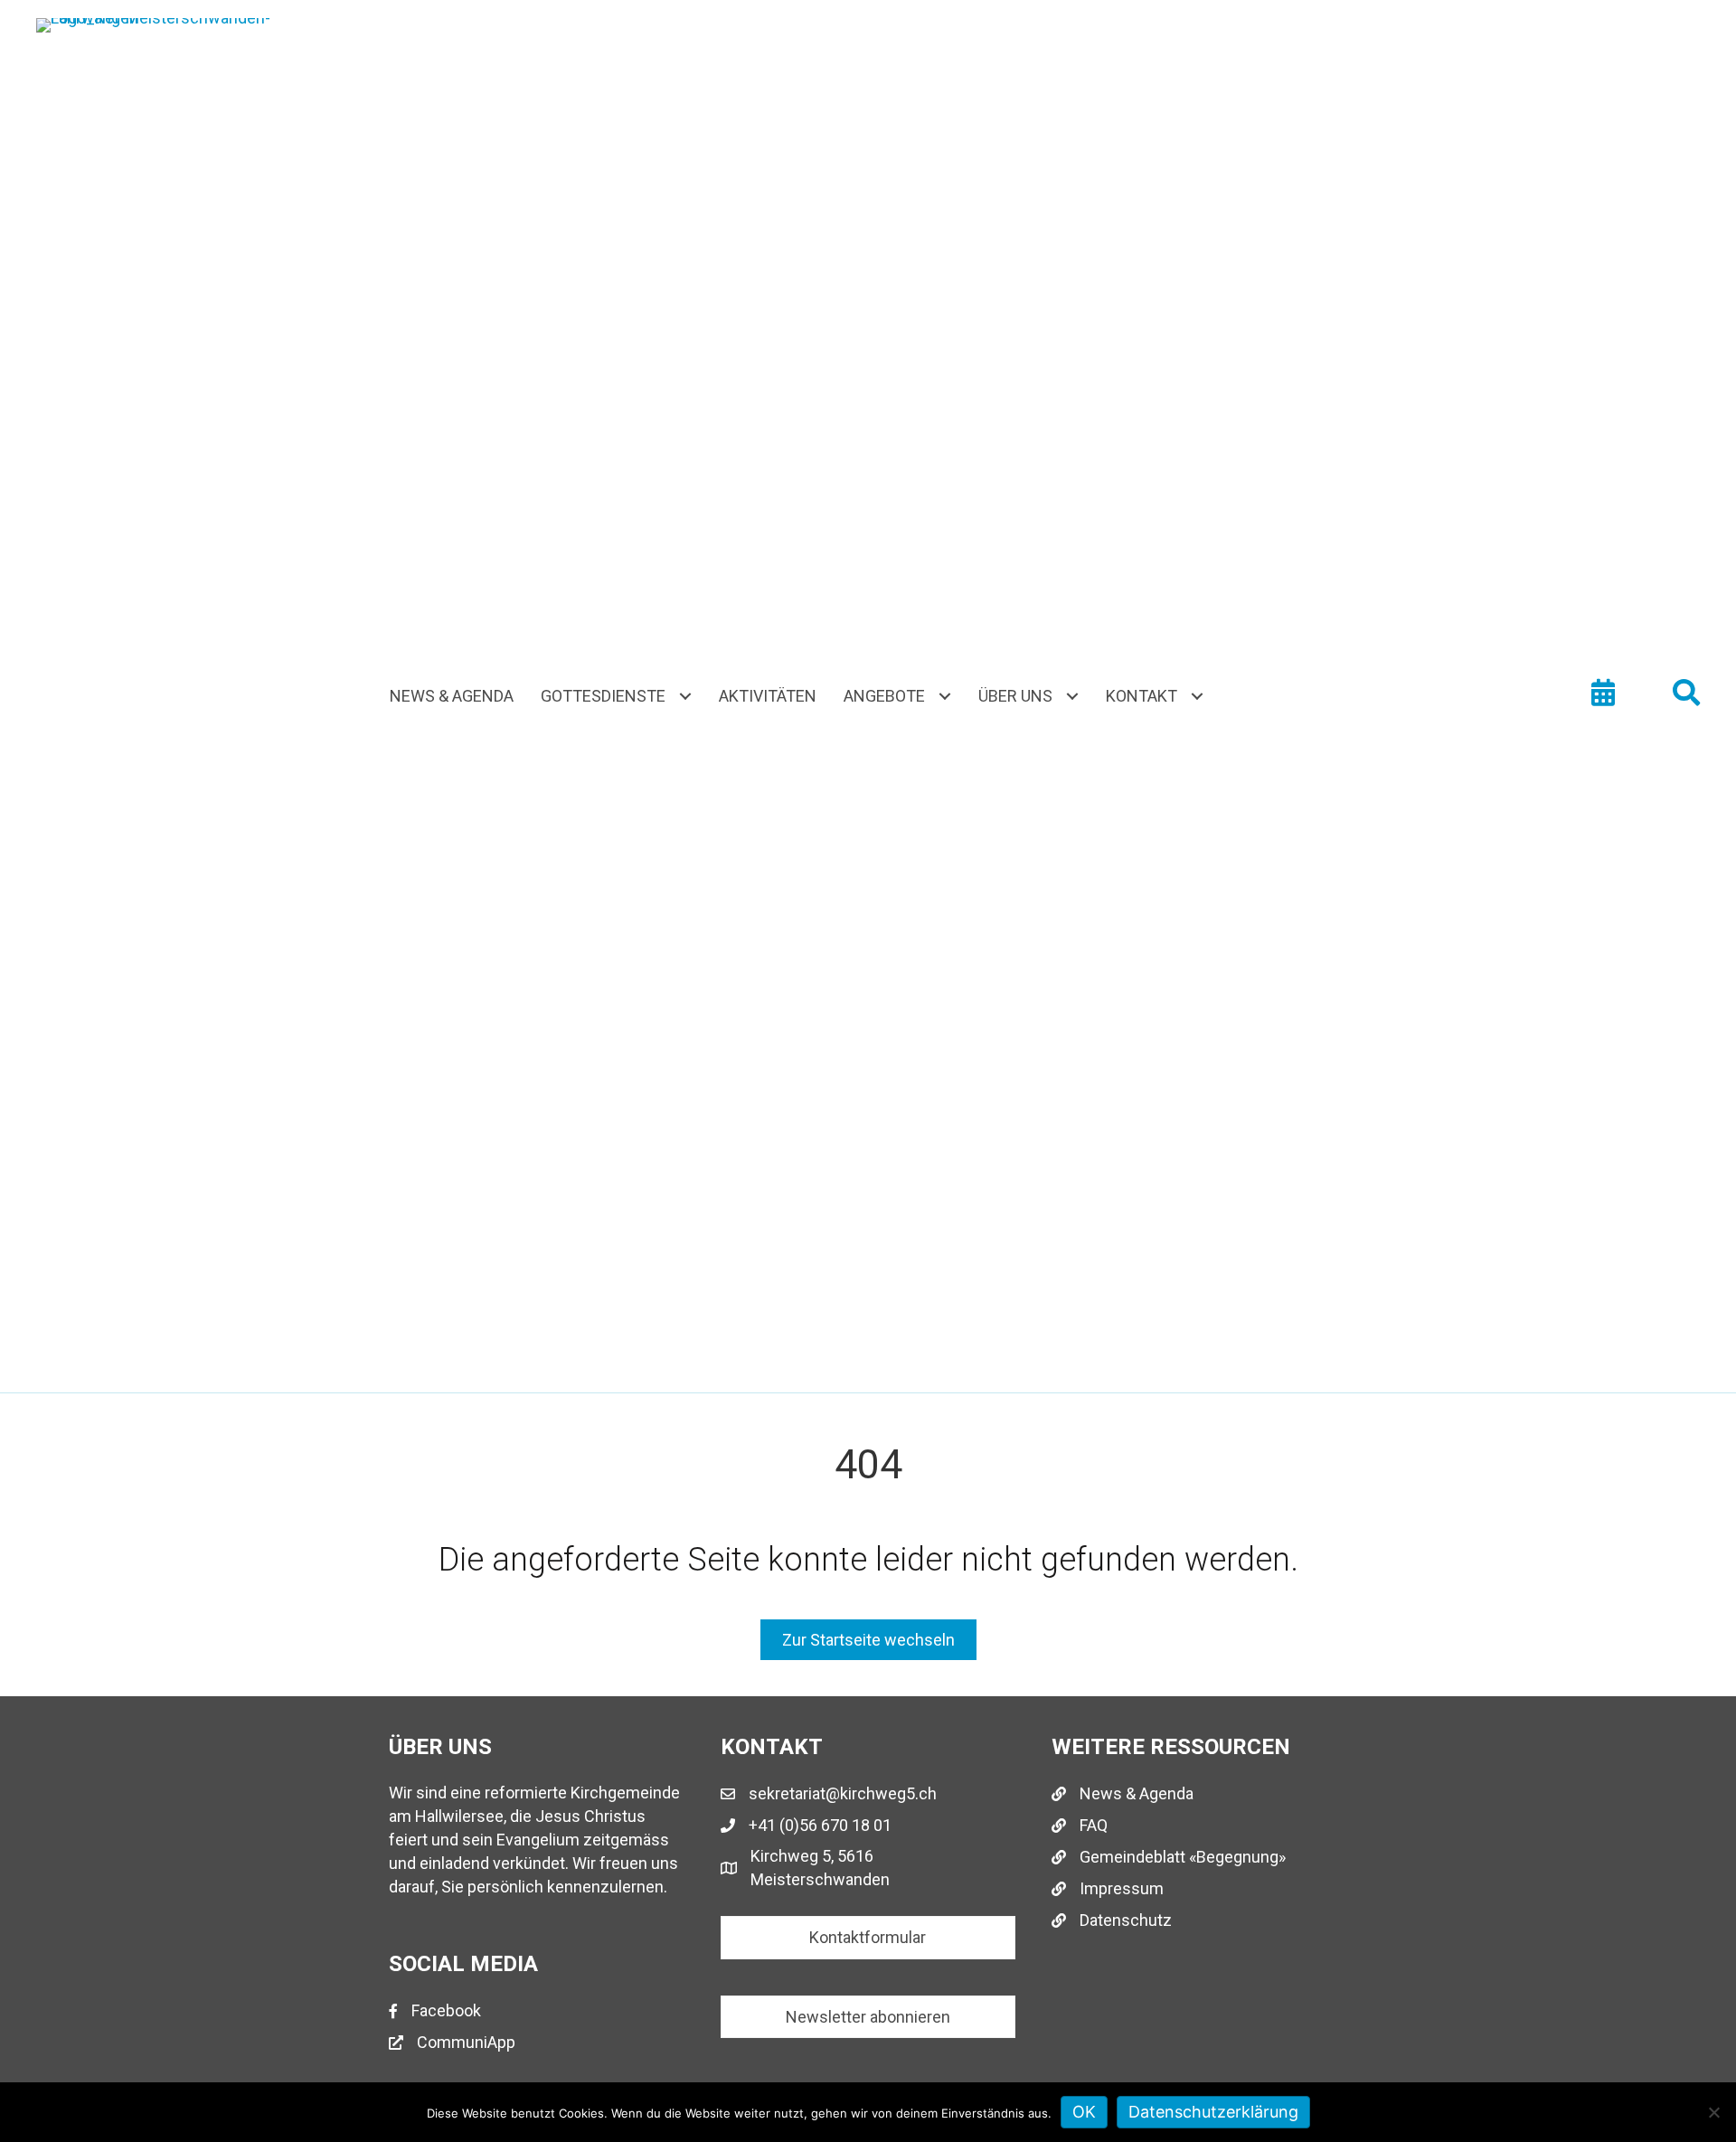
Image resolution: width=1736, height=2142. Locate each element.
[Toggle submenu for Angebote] (944, 697)
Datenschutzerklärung (1213, 2112)
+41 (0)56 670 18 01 (820, 1825)
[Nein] (1713, 2112)
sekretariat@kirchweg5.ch (843, 1793)
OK (1084, 2112)
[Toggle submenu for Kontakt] (1197, 697)
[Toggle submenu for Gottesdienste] (685, 697)
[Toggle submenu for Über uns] (1072, 697)
